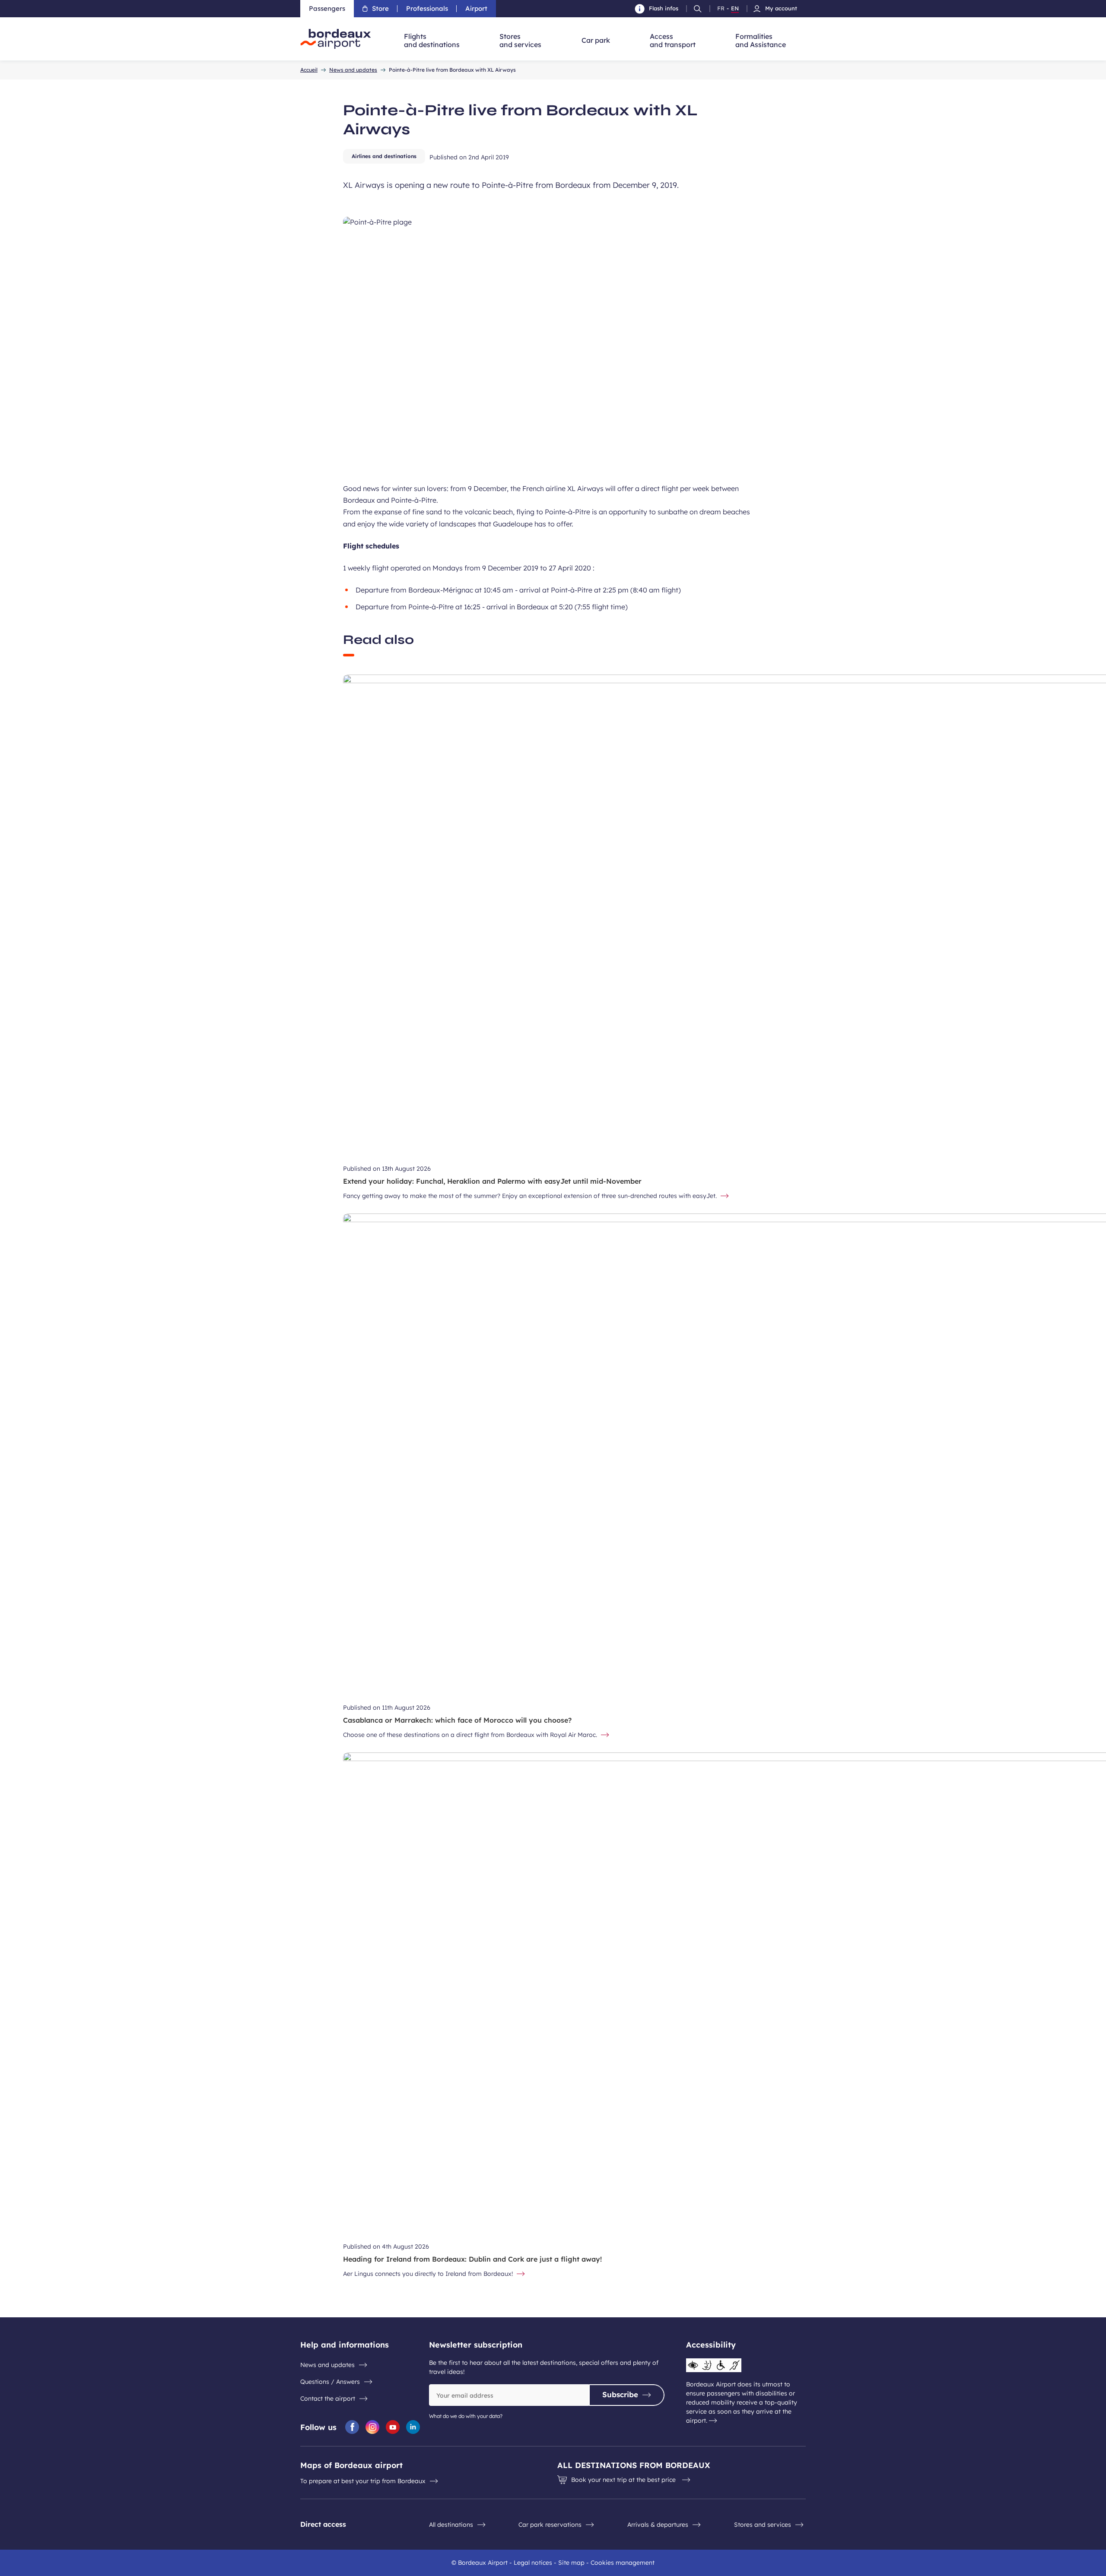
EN (735, 9)
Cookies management (623, 2563)
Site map (571, 2563)
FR (721, 9)
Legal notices (533, 2563)
